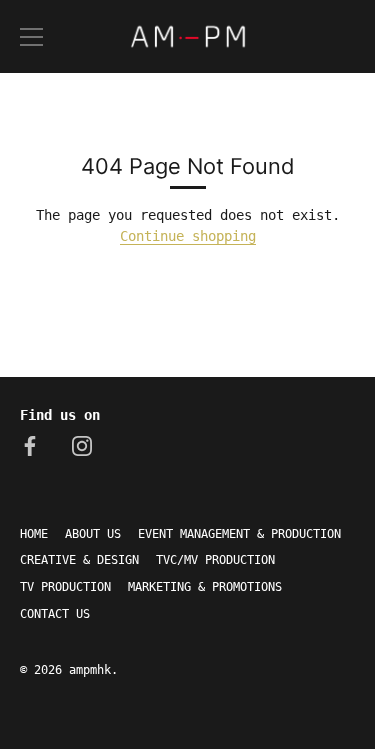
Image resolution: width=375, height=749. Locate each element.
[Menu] (32, 37)
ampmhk (90, 670)
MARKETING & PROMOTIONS (205, 587)
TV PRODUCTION (65, 587)
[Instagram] (82, 445)
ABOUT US (93, 534)
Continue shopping (188, 236)
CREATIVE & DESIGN (79, 560)
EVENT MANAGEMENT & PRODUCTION (239, 534)
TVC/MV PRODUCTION (215, 560)
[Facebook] (30, 445)
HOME (34, 534)
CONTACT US (55, 614)
